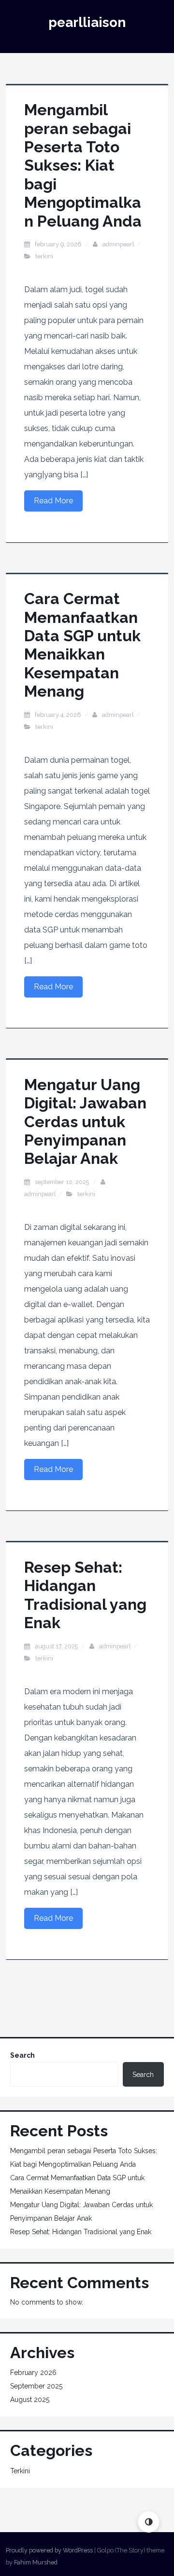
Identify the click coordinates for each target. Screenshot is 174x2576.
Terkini (44, 256)
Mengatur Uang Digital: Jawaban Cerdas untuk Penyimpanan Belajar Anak (85, 1122)
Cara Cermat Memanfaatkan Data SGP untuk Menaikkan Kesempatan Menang (82, 645)
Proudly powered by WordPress (49, 2550)
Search (22, 2055)
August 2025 (30, 2400)
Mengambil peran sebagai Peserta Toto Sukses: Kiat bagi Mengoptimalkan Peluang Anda (83, 165)
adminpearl (118, 244)
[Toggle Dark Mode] (149, 2522)
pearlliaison (87, 22)
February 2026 (33, 2373)
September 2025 (36, 2386)
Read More (53, 501)
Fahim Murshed (36, 2562)
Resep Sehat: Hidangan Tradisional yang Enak (85, 1595)
